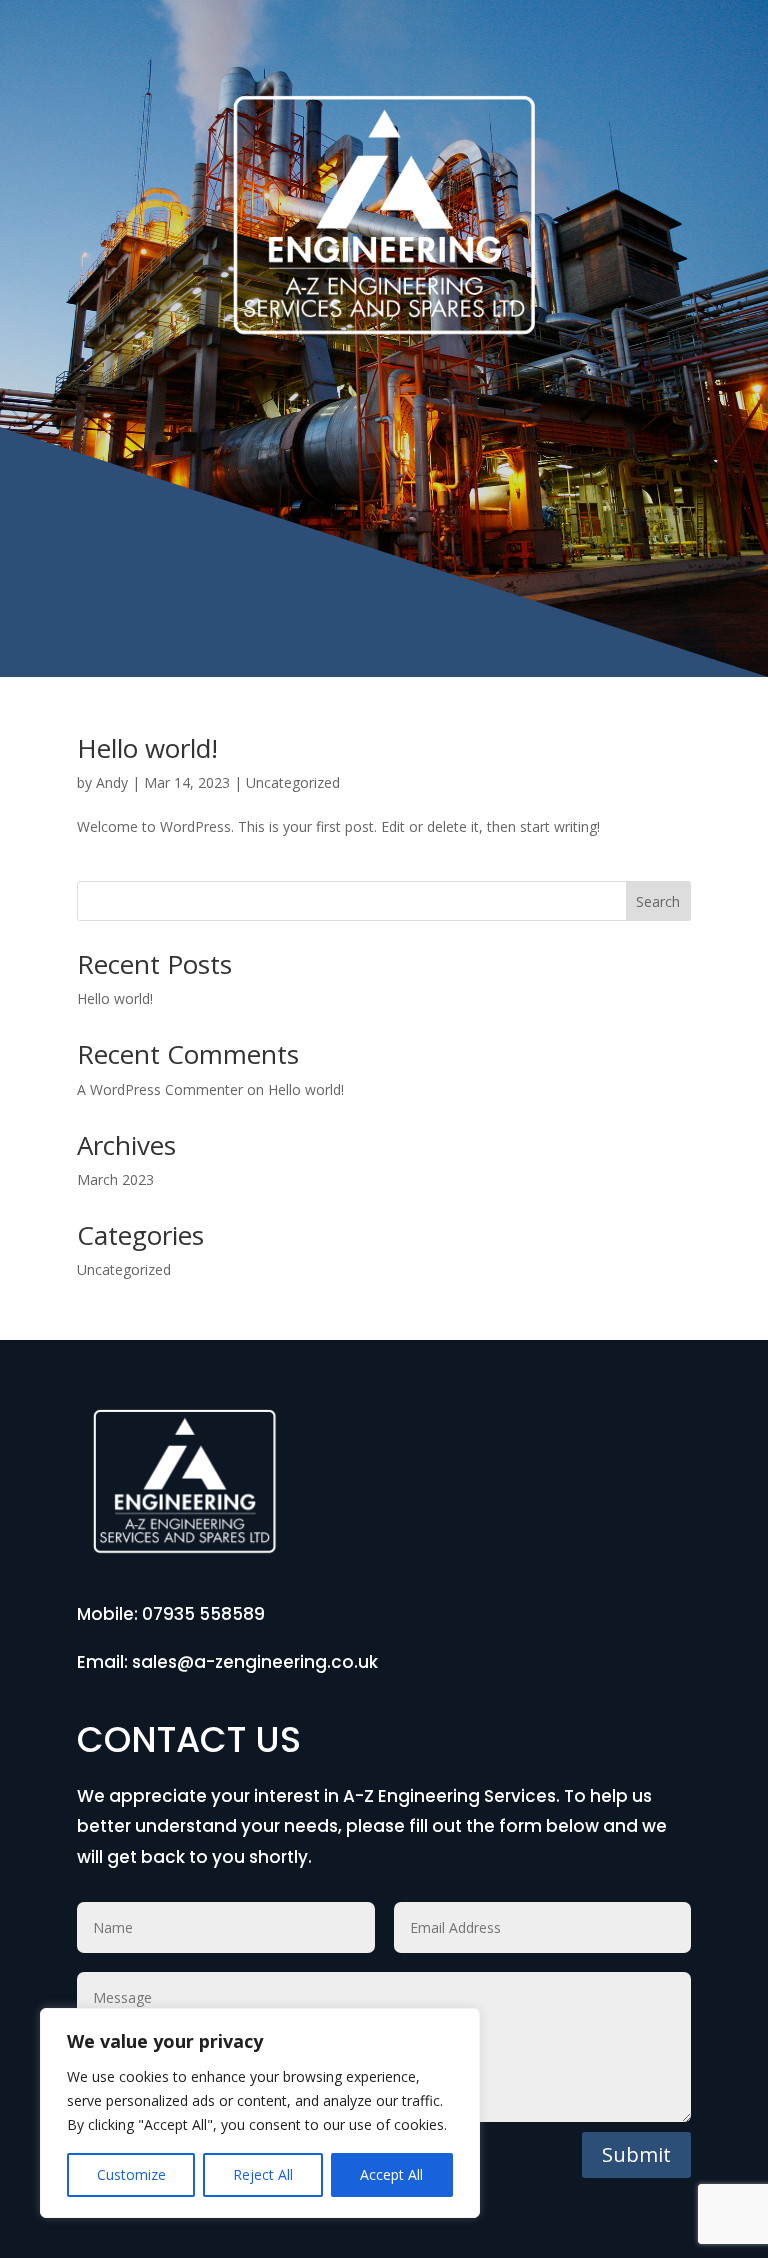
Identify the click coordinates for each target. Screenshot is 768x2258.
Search (658, 901)
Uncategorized (293, 782)
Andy (112, 782)
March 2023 (115, 1179)
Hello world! (147, 748)
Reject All (263, 2174)
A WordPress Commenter (160, 1089)
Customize (131, 2174)
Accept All (391, 2174)
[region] (260, 2113)
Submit (636, 2154)
